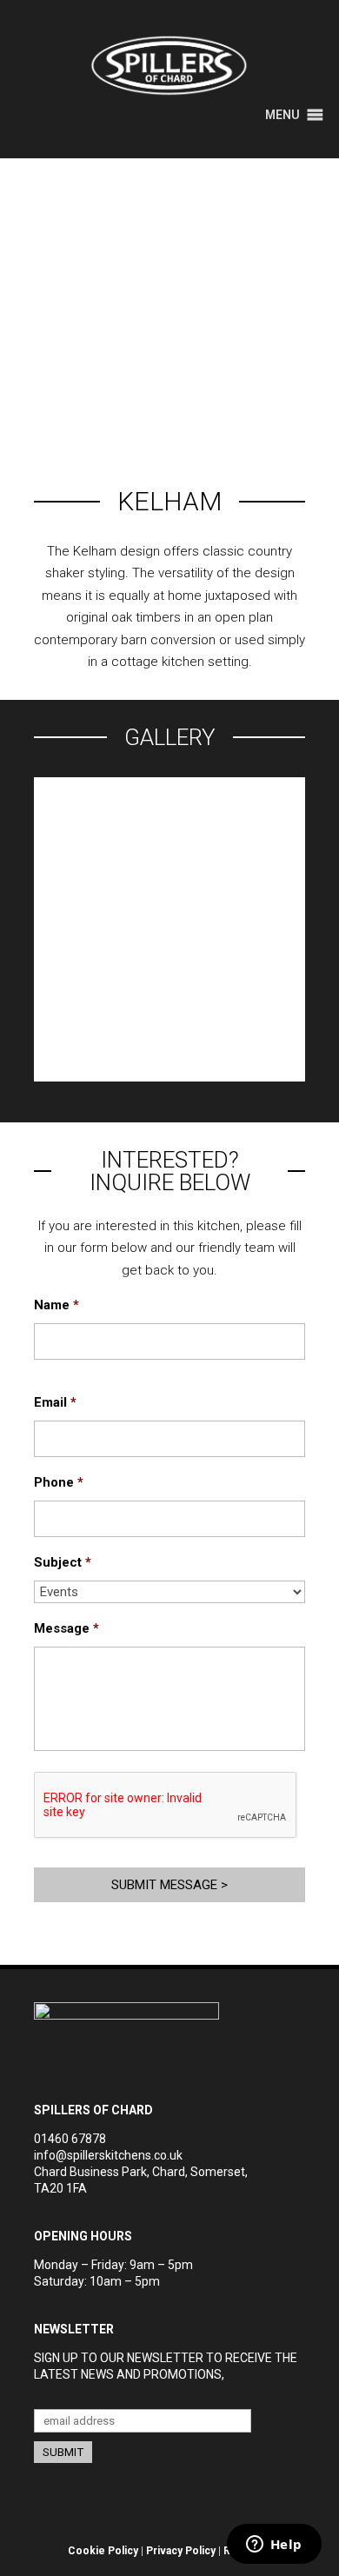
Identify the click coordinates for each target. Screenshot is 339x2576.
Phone (59, 1482)
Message (66, 1628)
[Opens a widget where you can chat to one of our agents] (274, 2546)
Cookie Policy (103, 2551)
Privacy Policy (181, 2551)
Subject (63, 1562)
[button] (282, 115)
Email (55, 1402)
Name (56, 1305)
